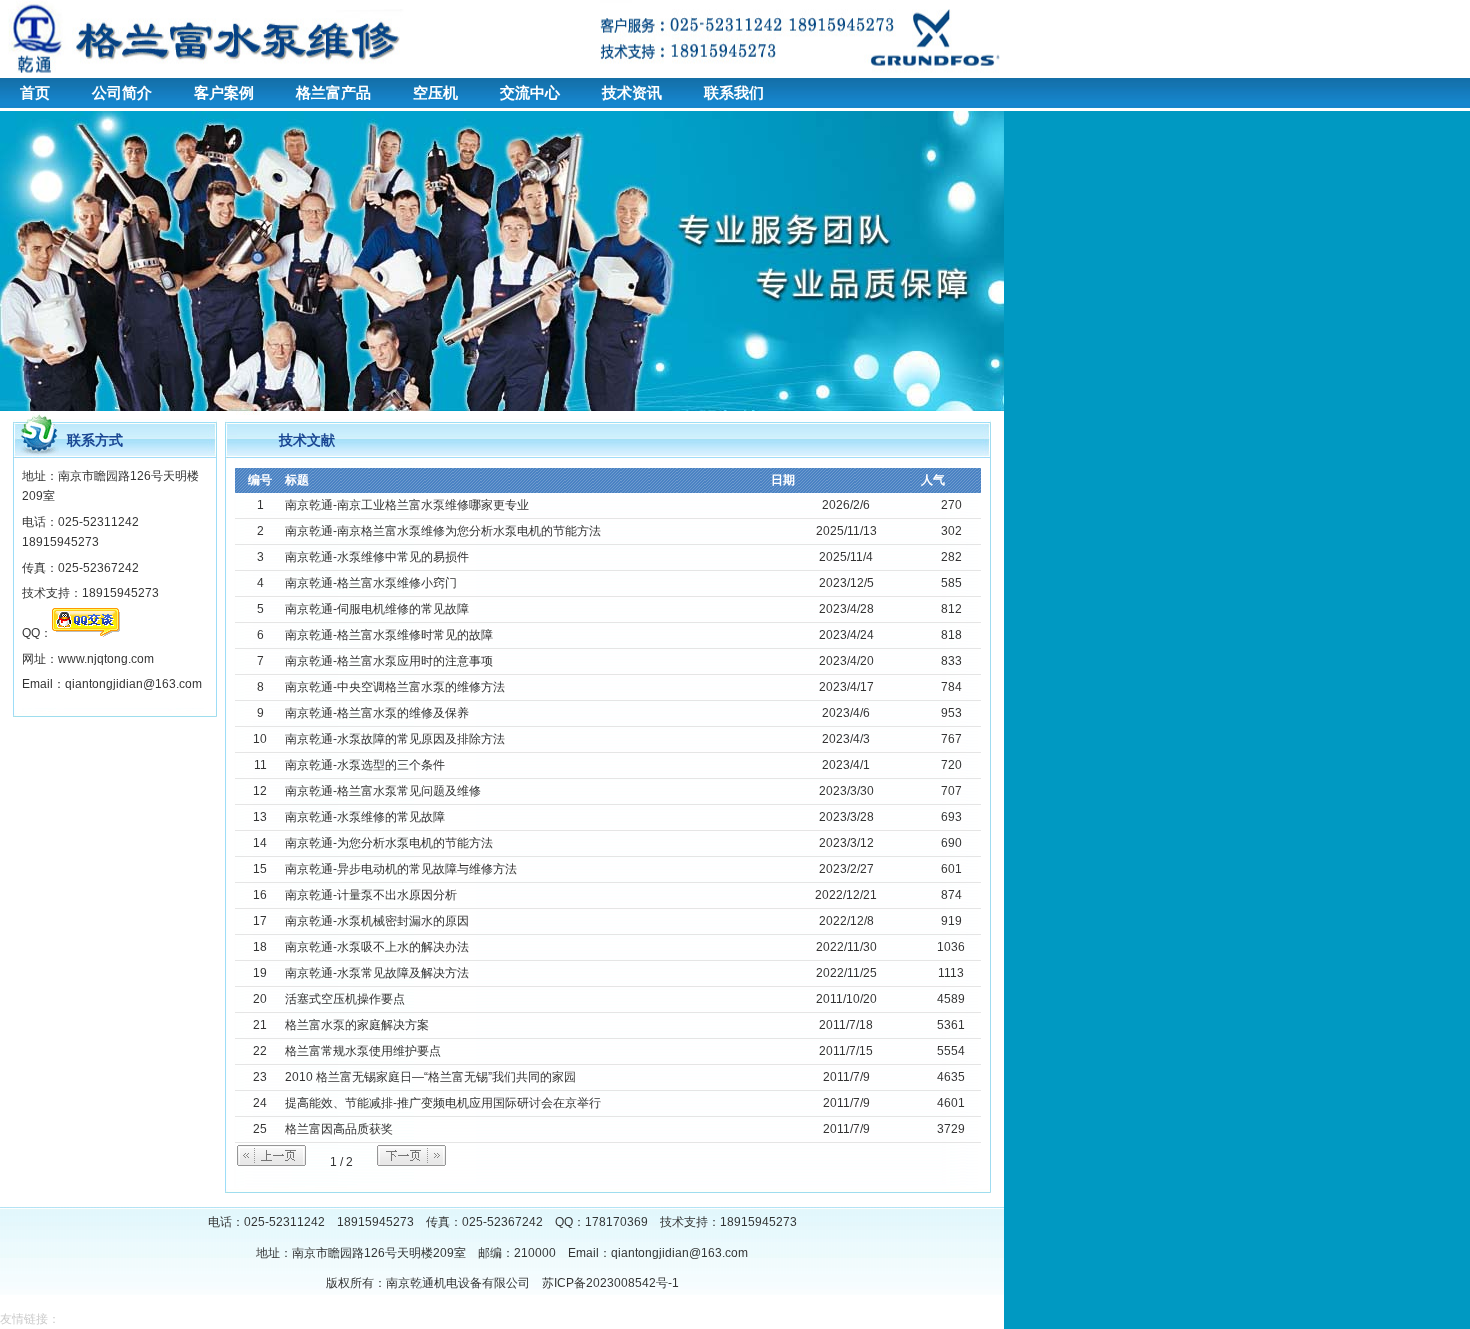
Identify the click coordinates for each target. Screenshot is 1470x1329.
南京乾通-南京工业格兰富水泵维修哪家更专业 (407, 505)
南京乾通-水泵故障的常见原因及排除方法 (395, 739)
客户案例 (224, 92)
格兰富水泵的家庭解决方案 (357, 1025)
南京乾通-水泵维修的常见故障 (365, 817)
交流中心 (530, 92)
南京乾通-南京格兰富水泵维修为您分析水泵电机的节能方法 (443, 531)
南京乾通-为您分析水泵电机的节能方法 (389, 843)
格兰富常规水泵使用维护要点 (363, 1051)
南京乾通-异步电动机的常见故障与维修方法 (401, 869)
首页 (35, 92)
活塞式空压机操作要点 (345, 999)
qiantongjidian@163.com (679, 1253)
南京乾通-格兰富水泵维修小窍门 (371, 583)
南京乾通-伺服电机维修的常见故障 (377, 609)
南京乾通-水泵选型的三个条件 (365, 765)
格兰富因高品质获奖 (339, 1129)
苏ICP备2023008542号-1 (610, 1283)
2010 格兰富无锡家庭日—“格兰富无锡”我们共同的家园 (430, 1077)
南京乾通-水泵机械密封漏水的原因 (377, 921)
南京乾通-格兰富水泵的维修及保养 (377, 713)
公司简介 (122, 92)
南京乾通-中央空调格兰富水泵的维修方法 (395, 687)
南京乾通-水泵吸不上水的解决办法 (377, 947)
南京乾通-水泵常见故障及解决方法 (377, 973)
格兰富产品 (333, 92)
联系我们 (734, 92)
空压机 (435, 92)
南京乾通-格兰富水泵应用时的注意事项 (389, 661)
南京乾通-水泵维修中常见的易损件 (377, 557)
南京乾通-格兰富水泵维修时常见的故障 (389, 635)
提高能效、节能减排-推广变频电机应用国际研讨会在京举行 (443, 1103)
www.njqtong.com (106, 659)
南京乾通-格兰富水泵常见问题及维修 (383, 791)
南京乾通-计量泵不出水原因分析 (371, 895)
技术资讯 (632, 92)
